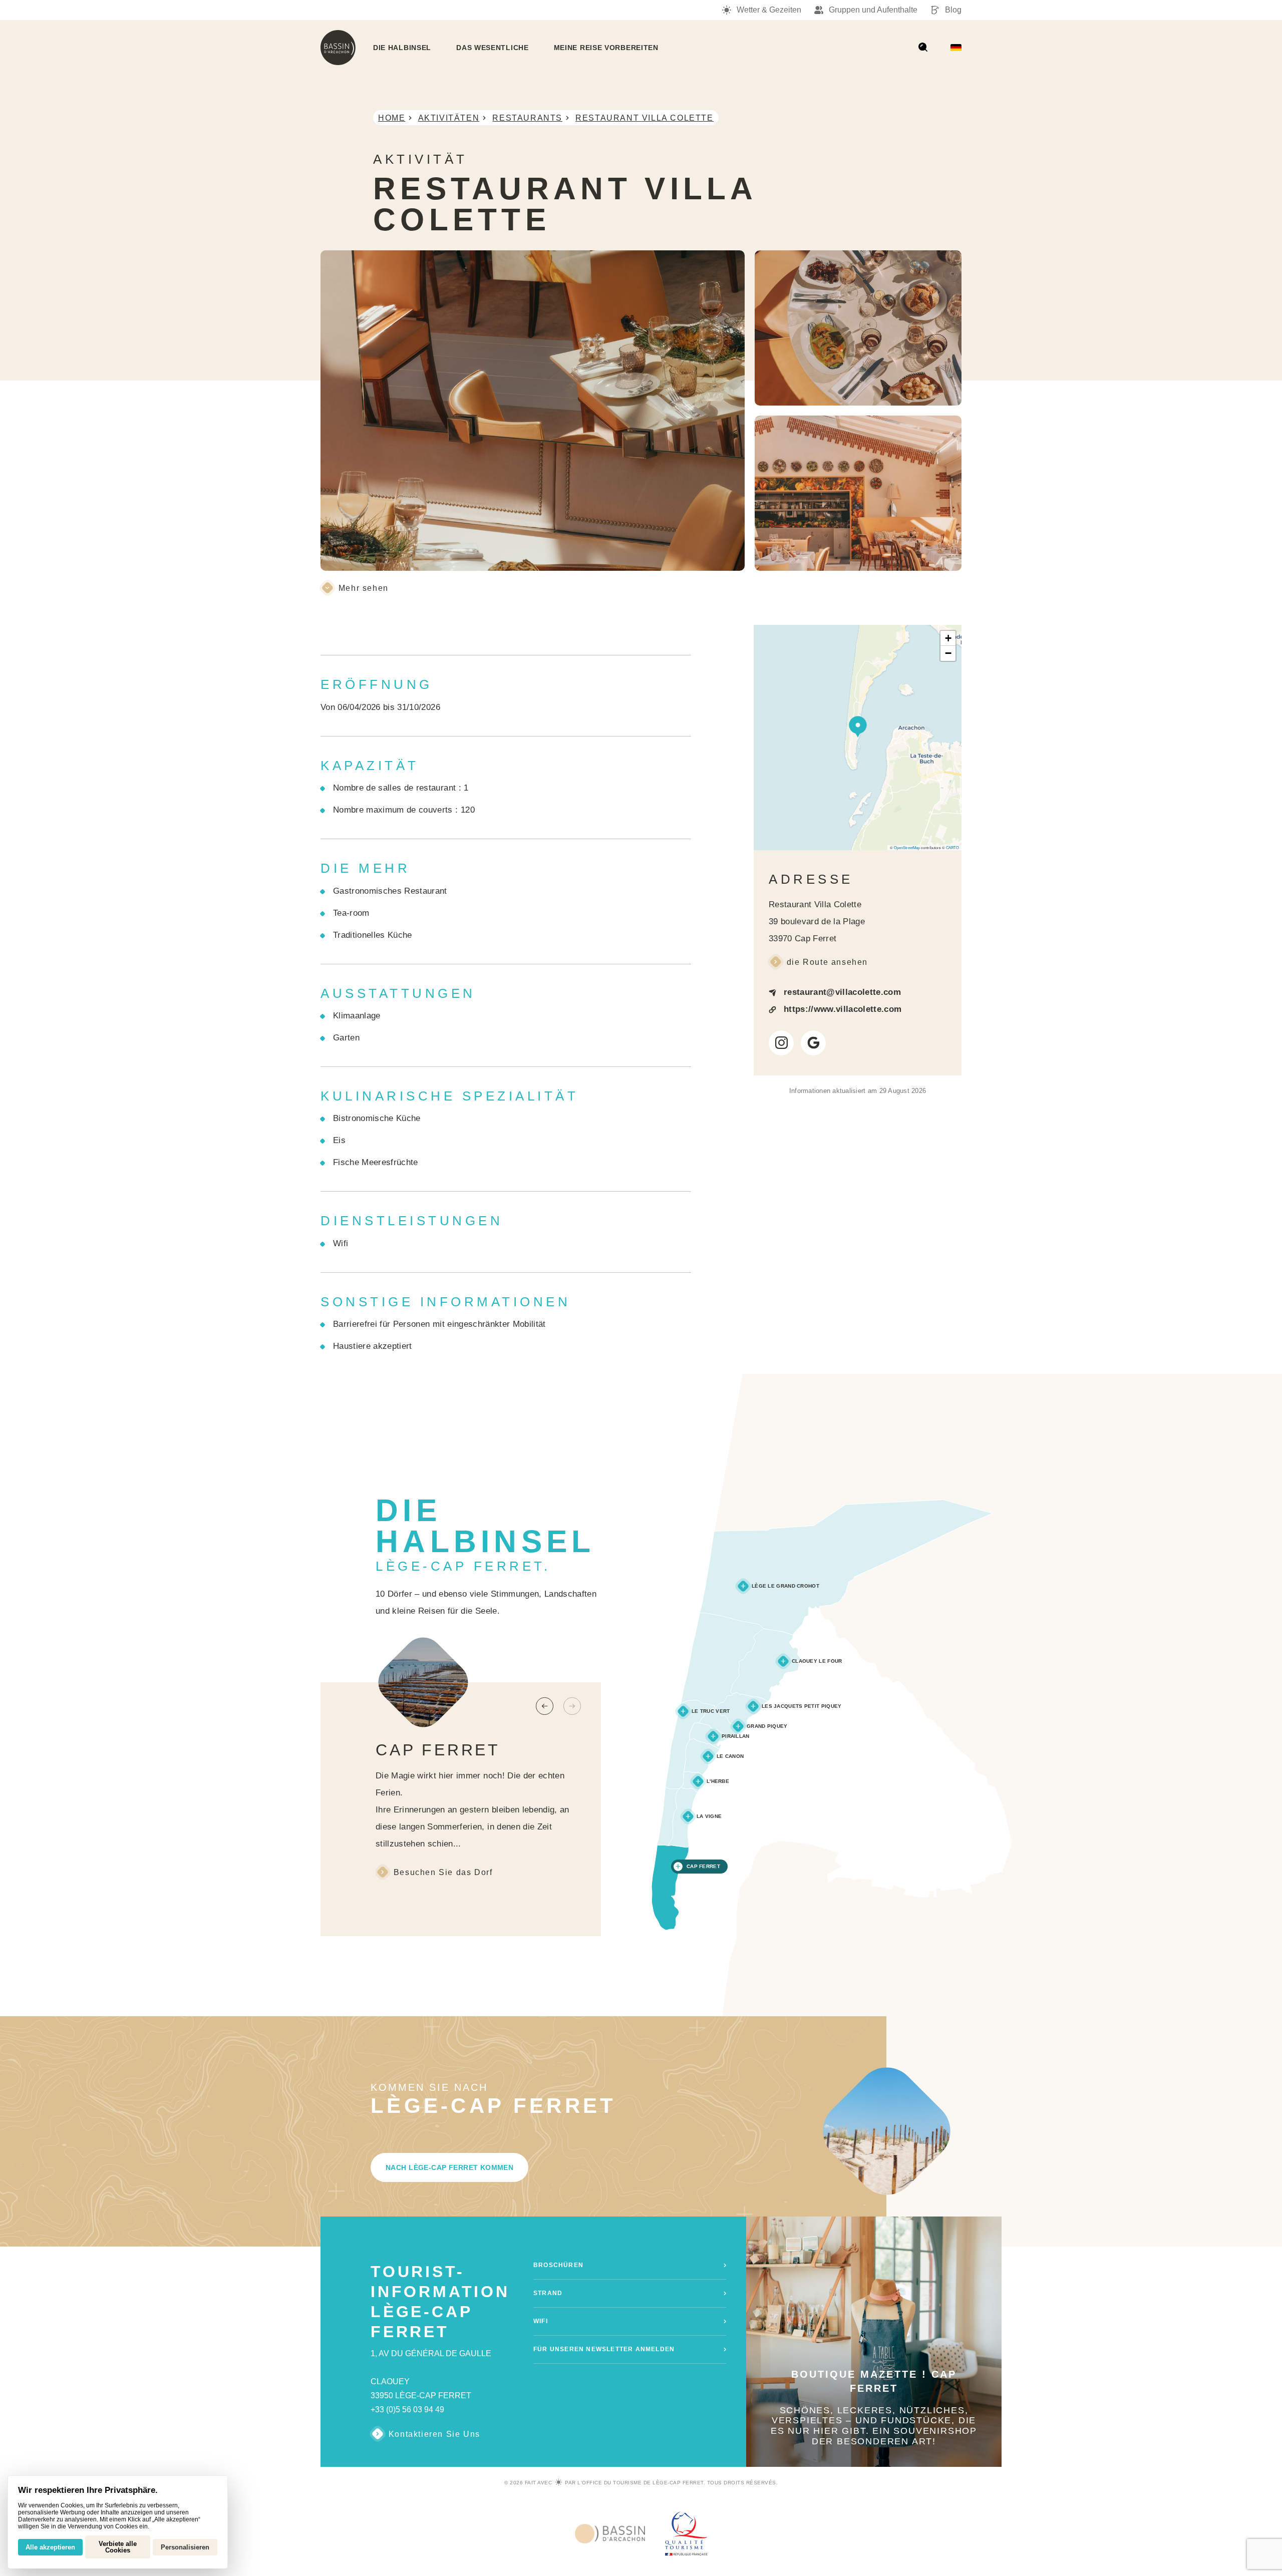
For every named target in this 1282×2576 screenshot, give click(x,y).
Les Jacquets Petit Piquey (802, 1706)
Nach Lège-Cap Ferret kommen (449, 2167)
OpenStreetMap (907, 847)
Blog (953, 10)
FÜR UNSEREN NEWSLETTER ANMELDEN (604, 2349)
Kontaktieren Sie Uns (434, 2434)
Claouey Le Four (817, 1661)
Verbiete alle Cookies (118, 2547)
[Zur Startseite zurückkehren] (338, 48)
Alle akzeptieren (50, 2547)
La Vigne (709, 1816)
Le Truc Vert (711, 1711)
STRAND (548, 2293)
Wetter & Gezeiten (769, 10)
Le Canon (730, 1756)
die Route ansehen (827, 962)
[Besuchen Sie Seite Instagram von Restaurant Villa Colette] (781, 1043)
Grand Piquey (767, 1726)
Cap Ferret (703, 1866)
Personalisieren (185, 2547)
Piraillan (736, 1736)
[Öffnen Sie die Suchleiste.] (923, 48)
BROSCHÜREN (558, 2265)
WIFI (541, 2321)
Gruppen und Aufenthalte (873, 10)
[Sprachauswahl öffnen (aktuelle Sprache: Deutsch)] (956, 48)
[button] (858, 725)
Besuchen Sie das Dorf (443, 1872)
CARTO (952, 847)
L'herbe (718, 1781)
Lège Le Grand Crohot (785, 1586)
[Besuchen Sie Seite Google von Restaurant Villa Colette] (813, 1043)
